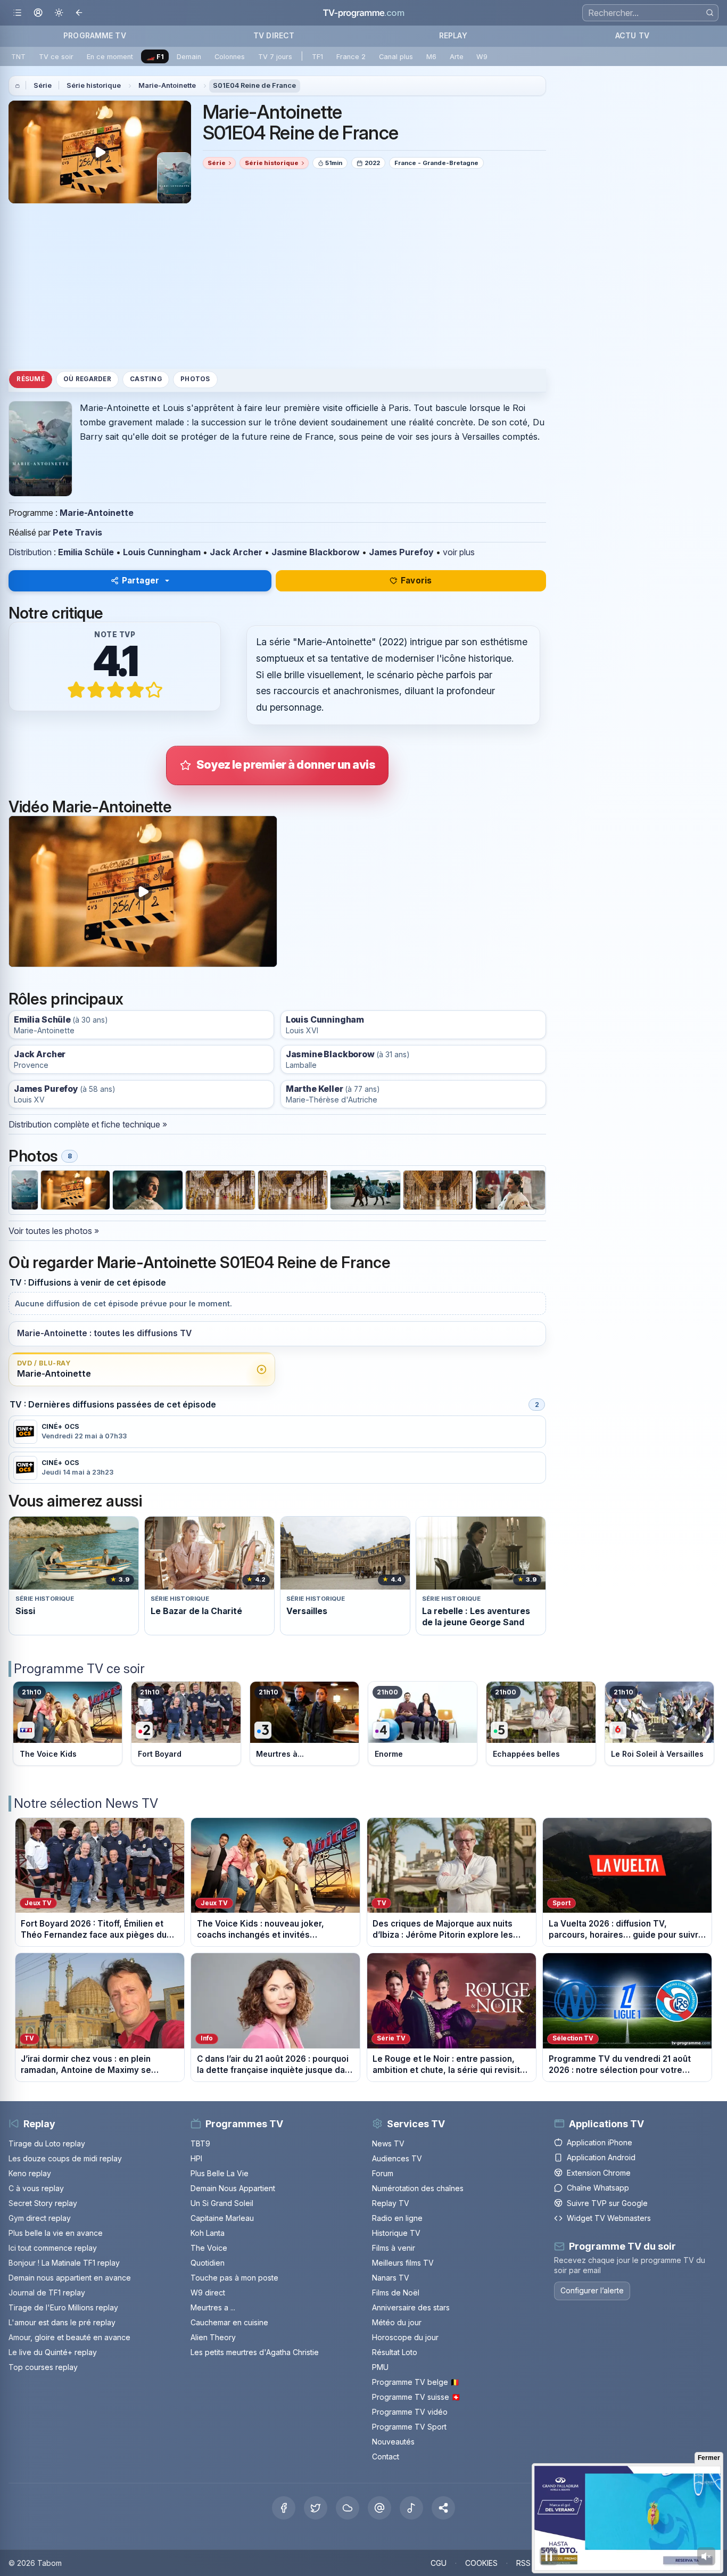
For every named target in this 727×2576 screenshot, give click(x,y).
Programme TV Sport (409, 2427)
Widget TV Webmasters (609, 2218)
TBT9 (200, 2143)
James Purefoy (401, 552)
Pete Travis (77, 532)
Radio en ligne (397, 2218)
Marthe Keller (315, 1089)
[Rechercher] (710, 13)
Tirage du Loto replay (47, 2143)
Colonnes (230, 57)
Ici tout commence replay (53, 2248)
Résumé (30, 380)
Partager (141, 581)
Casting (146, 380)
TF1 (317, 57)
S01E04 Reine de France (254, 85)
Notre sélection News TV (86, 1803)
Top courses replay (43, 2367)
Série (43, 85)
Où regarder (87, 380)
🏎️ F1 (155, 57)
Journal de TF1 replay (47, 2293)
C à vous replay (36, 2188)
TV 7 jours (275, 57)
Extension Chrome (599, 2173)
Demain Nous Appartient (233, 2188)
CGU (439, 2563)
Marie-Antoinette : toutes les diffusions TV (104, 1333)
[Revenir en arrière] (80, 13)
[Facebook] (284, 2508)
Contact (386, 2456)
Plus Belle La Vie (220, 2173)
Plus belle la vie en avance (56, 2233)
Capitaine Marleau (222, 2218)
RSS (523, 2563)
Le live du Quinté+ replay (53, 2352)
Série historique (94, 85)
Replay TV (391, 2203)
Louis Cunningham (162, 552)
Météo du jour (397, 2322)
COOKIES (481, 2563)
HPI (196, 2158)
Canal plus (396, 57)
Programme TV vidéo (410, 2412)
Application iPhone (600, 2142)
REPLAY (453, 35)
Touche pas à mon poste (234, 2278)
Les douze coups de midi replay (65, 2158)
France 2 (351, 57)
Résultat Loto (395, 2352)
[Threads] (379, 2508)
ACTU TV (632, 35)
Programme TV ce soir (79, 1669)
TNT (18, 57)
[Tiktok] (411, 2508)
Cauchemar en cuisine (229, 2322)
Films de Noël (396, 2293)
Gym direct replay (40, 2218)
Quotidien (208, 2263)
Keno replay (30, 2173)
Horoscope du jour (405, 2337)
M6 (431, 57)
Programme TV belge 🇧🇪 (416, 2382)
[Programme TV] (18, 86)
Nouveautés (393, 2442)
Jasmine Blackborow (316, 552)
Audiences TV (397, 2158)
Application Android (601, 2157)
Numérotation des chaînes (418, 2188)
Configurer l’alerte (592, 2290)
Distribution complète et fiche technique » (88, 1124)
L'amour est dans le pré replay (62, 2322)
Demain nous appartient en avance (70, 2278)
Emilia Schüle (86, 552)
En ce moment (110, 57)
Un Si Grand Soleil (222, 2203)
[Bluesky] (348, 2508)
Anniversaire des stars (411, 2307)
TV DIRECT (274, 35)
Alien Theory (213, 2337)
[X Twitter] (316, 2508)
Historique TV (396, 2233)
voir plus (459, 552)
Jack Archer (236, 552)
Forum (383, 2173)
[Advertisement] (277, 286)
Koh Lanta (208, 2233)
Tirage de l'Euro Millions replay (63, 2307)
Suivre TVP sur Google (607, 2203)
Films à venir (394, 2248)
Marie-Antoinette (167, 85)
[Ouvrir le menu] (17, 13)
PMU (380, 2367)
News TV (388, 2143)
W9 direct (208, 2293)
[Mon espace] (38, 13)
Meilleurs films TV (403, 2263)
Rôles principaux (66, 999)
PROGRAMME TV (95, 35)
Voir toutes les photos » (54, 1231)
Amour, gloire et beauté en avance (69, 2337)
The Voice (209, 2248)
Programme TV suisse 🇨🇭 (416, 2397)
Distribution (30, 552)
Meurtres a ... (213, 2307)
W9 (482, 57)
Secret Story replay (43, 2203)
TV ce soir (56, 57)
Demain (189, 57)
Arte (457, 57)
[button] (443, 2508)
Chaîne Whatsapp (598, 2188)
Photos (195, 380)
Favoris (416, 581)
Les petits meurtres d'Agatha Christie (255, 2352)
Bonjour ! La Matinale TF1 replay (64, 2263)
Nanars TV (391, 2278)
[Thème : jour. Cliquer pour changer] (59, 13)
